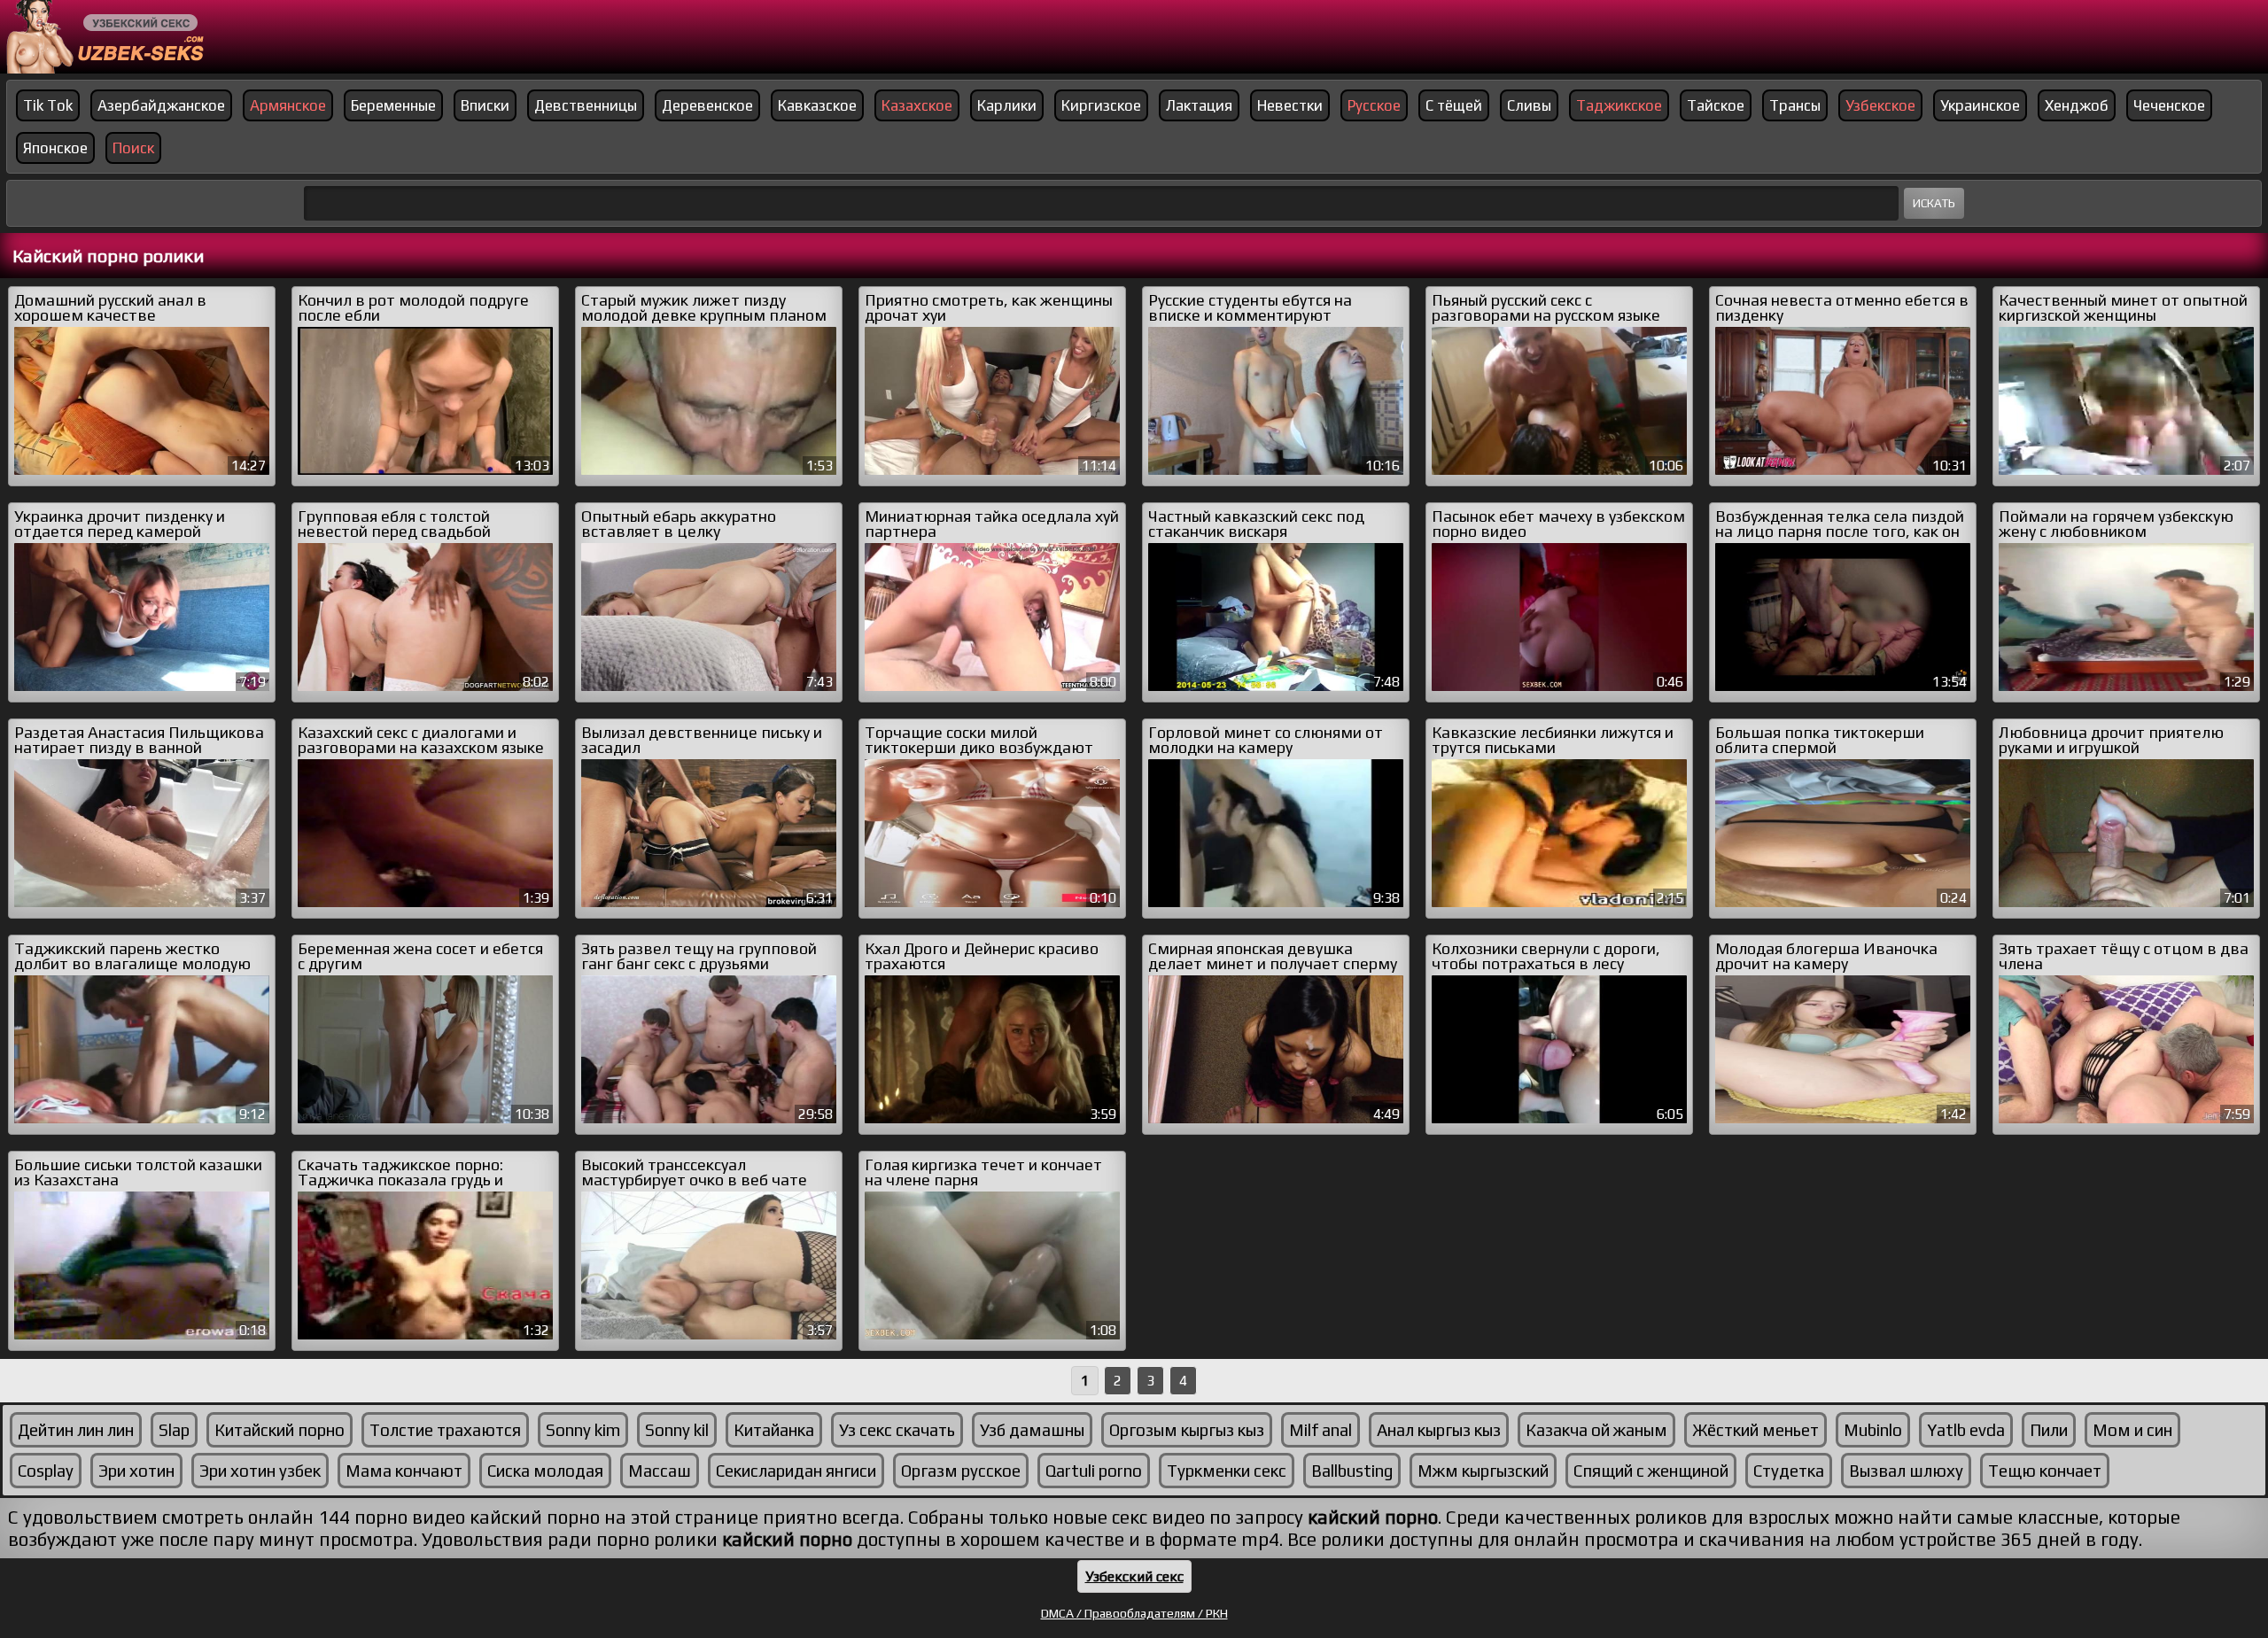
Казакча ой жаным (1596, 1430)
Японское (55, 148)
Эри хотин (136, 1471)
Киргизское (1101, 105)
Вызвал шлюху (1906, 1471)
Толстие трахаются (445, 1430)
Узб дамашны (1032, 1430)
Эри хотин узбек (260, 1471)
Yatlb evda (1966, 1430)
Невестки (1290, 105)
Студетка (1789, 1471)
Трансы (1795, 105)
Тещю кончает (2045, 1471)
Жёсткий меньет (1755, 1430)
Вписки (485, 105)
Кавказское (817, 105)
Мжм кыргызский (1483, 1471)
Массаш (660, 1471)
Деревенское (707, 105)
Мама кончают (404, 1471)
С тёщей (1454, 105)
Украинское (1980, 105)
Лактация (1199, 105)
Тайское (1716, 105)
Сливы (1529, 105)
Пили (2049, 1430)
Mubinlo (1873, 1430)
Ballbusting (1352, 1471)
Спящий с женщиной (1651, 1471)
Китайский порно (280, 1430)
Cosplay (46, 1471)
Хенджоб (2077, 105)
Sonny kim (583, 1430)
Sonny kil (677, 1430)
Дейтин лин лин (76, 1430)
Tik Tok (48, 105)
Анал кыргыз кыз (1439, 1430)
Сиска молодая (545, 1471)
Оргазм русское (961, 1471)
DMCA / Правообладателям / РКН (1134, 1613)
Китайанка (774, 1430)
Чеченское (2169, 105)
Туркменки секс (1227, 1471)
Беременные (393, 105)
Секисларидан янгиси (796, 1471)
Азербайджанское (161, 105)
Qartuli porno (1094, 1471)
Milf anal (1320, 1430)
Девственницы (586, 105)
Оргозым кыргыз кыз (1187, 1430)
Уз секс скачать (897, 1430)
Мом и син (2132, 1430)
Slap (174, 1430)
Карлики (1007, 105)
